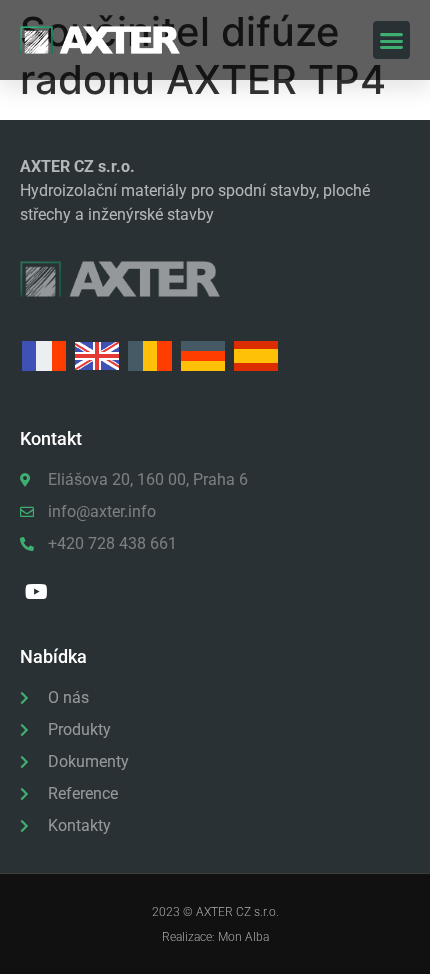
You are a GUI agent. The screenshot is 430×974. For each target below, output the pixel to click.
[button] (392, 40)
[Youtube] (36, 592)
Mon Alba (243, 937)
